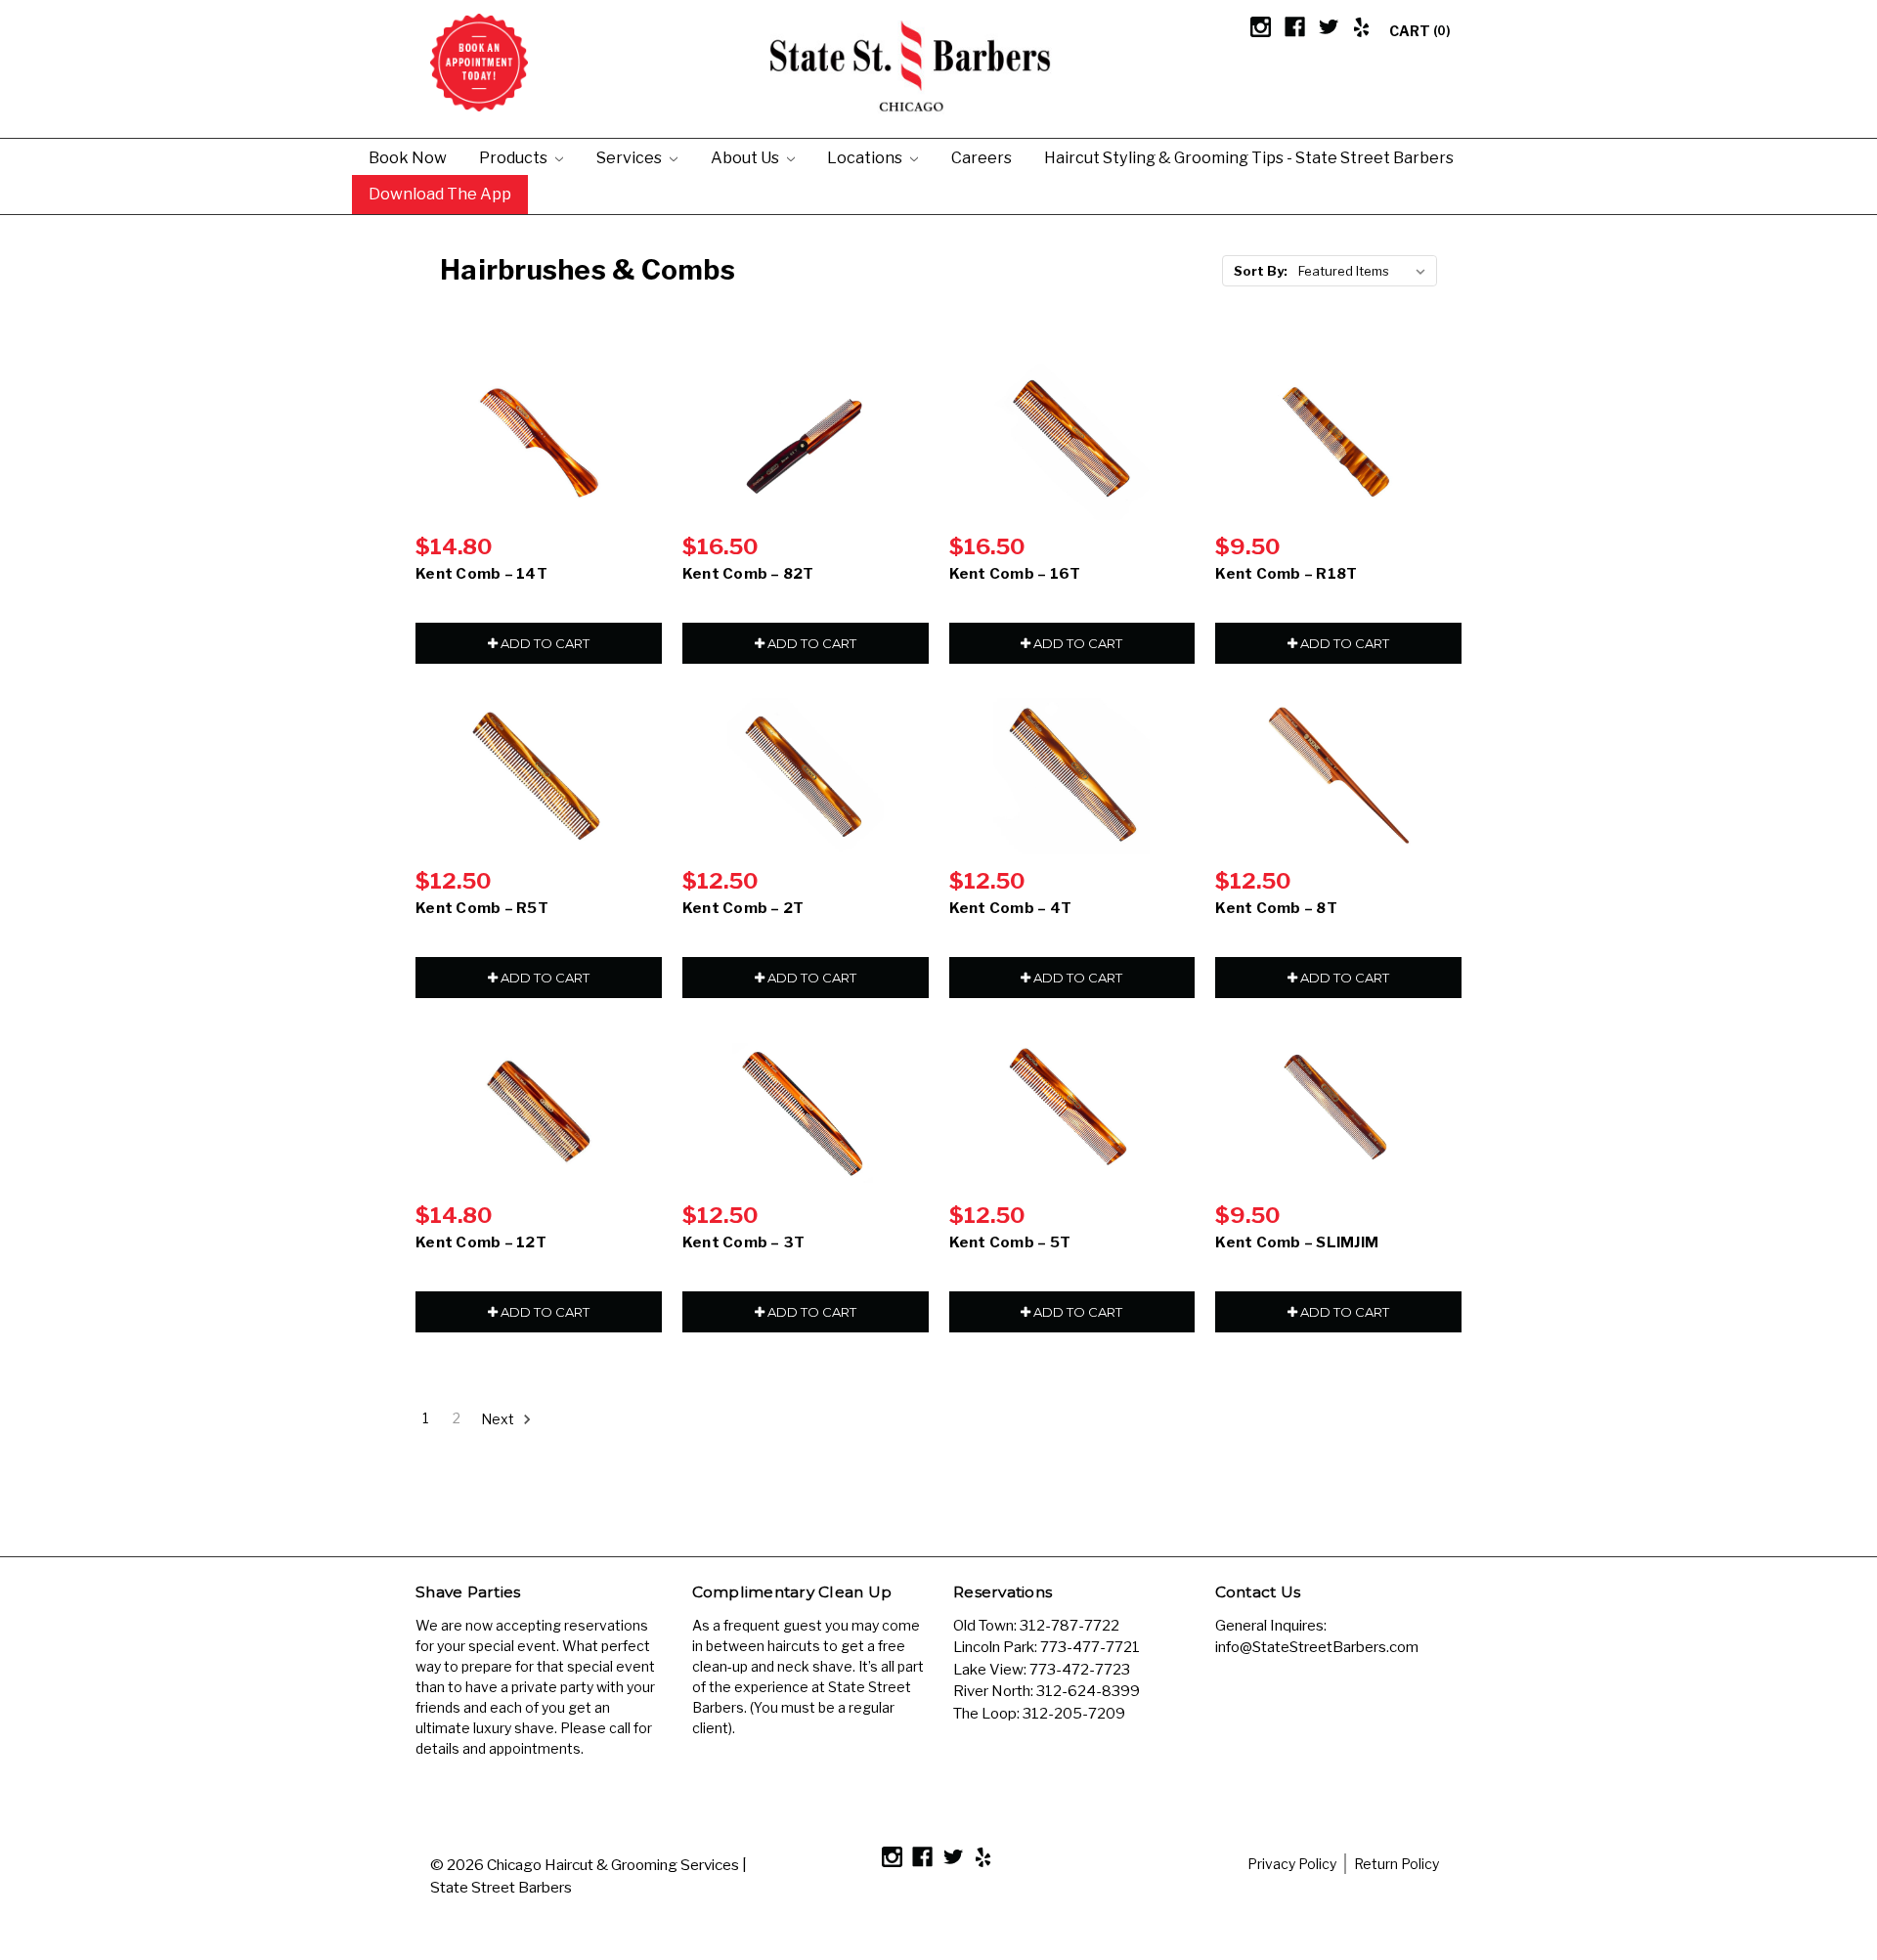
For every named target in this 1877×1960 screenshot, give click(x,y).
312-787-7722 (1069, 1626)
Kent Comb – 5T (1010, 1242)
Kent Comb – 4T (1011, 908)
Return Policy (1397, 1864)
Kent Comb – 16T (1015, 574)
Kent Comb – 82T (748, 574)
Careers (982, 157)
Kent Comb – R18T (1286, 574)
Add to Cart (544, 643)
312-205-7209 (1074, 1714)
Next (499, 1418)
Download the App (440, 194)
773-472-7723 (1080, 1670)
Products (515, 157)
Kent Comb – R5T (482, 908)
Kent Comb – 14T (481, 574)
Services (631, 157)
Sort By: (1261, 271)
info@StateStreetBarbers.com (1317, 1647)
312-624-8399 (1088, 1691)
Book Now (408, 157)
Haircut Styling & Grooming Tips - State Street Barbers (1249, 157)
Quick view (539, 442)
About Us (746, 157)
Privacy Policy (1292, 1864)
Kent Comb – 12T (481, 1242)
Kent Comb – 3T (744, 1242)
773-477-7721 (1090, 1647)
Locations (866, 157)
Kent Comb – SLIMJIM (1297, 1242)
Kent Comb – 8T (1276, 908)
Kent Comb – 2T (743, 908)
